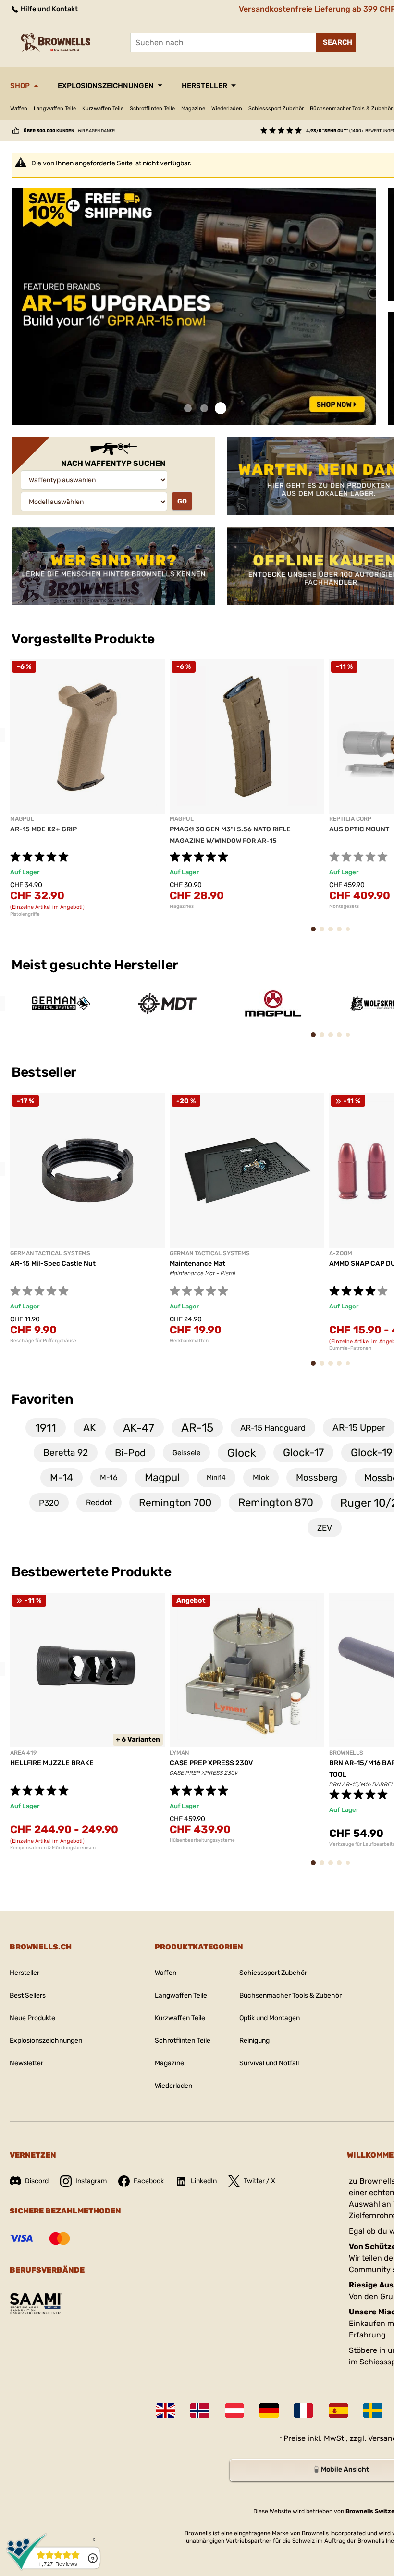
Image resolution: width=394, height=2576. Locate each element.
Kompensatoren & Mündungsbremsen (53, 1848)
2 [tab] (204, 408)
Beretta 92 (66, 1452)
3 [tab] (221, 408)
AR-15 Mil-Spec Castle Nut (53, 1263)
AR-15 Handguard (273, 1428)
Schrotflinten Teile (152, 108)
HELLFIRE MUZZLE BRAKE (52, 1763)
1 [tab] (188, 408)
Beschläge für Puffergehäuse (43, 1341)
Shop (20, 86)
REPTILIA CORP (350, 819)
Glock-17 (303, 1452)
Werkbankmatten (189, 1341)
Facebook (149, 2181)
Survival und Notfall (269, 2063)
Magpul (162, 1477)
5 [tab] (350, 933)
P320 (49, 1503)
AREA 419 (23, 1753)
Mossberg (317, 1477)
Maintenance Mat (197, 1263)
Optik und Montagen (270, 2018)
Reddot (99, 1502)
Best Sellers (28, 1995)
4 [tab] (342, 934)
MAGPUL (22, 819)
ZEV (325, 1528)
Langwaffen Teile (55, 108)
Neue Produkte (32, 2018)
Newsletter (26, 2063)
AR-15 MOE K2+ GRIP (43, 829)
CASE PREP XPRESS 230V (211, 1763)
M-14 (62, 1477)
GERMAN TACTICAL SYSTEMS (50, 1253)
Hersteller (204, 86)
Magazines (182, 906)
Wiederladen (227, 108)
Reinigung (254, 2041)
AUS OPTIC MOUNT (359, 829)
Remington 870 (276, 1502)
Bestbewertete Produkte (92, 1572)
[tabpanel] (194, 306)
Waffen (19, 108)
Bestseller (45, 1072)
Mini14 (216, 1477)
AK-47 (139, 1428)
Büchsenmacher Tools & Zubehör (290, 1995)
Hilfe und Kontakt (49, 9)
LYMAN (179, 1753)
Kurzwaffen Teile (103, 108)
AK (90, 1427)
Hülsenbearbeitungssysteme (202, 1840)
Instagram (91, 2181)
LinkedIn (204, 2181)
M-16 (109, 1477)
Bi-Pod (130, 1453)
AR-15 (197, 1428)
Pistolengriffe (25, 914)
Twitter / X (259, 2181)
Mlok (261, 1477)
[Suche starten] (336, 42)
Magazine (193, 108)
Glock (242, 1453)
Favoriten (42, 1399)
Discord (37, 2181)
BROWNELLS (346, 1753)
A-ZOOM (341, 1253)
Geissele (186, 1453)
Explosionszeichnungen (106, 86)
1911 (46, 1428)
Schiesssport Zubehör (276, 108)
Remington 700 (175, 1502)
